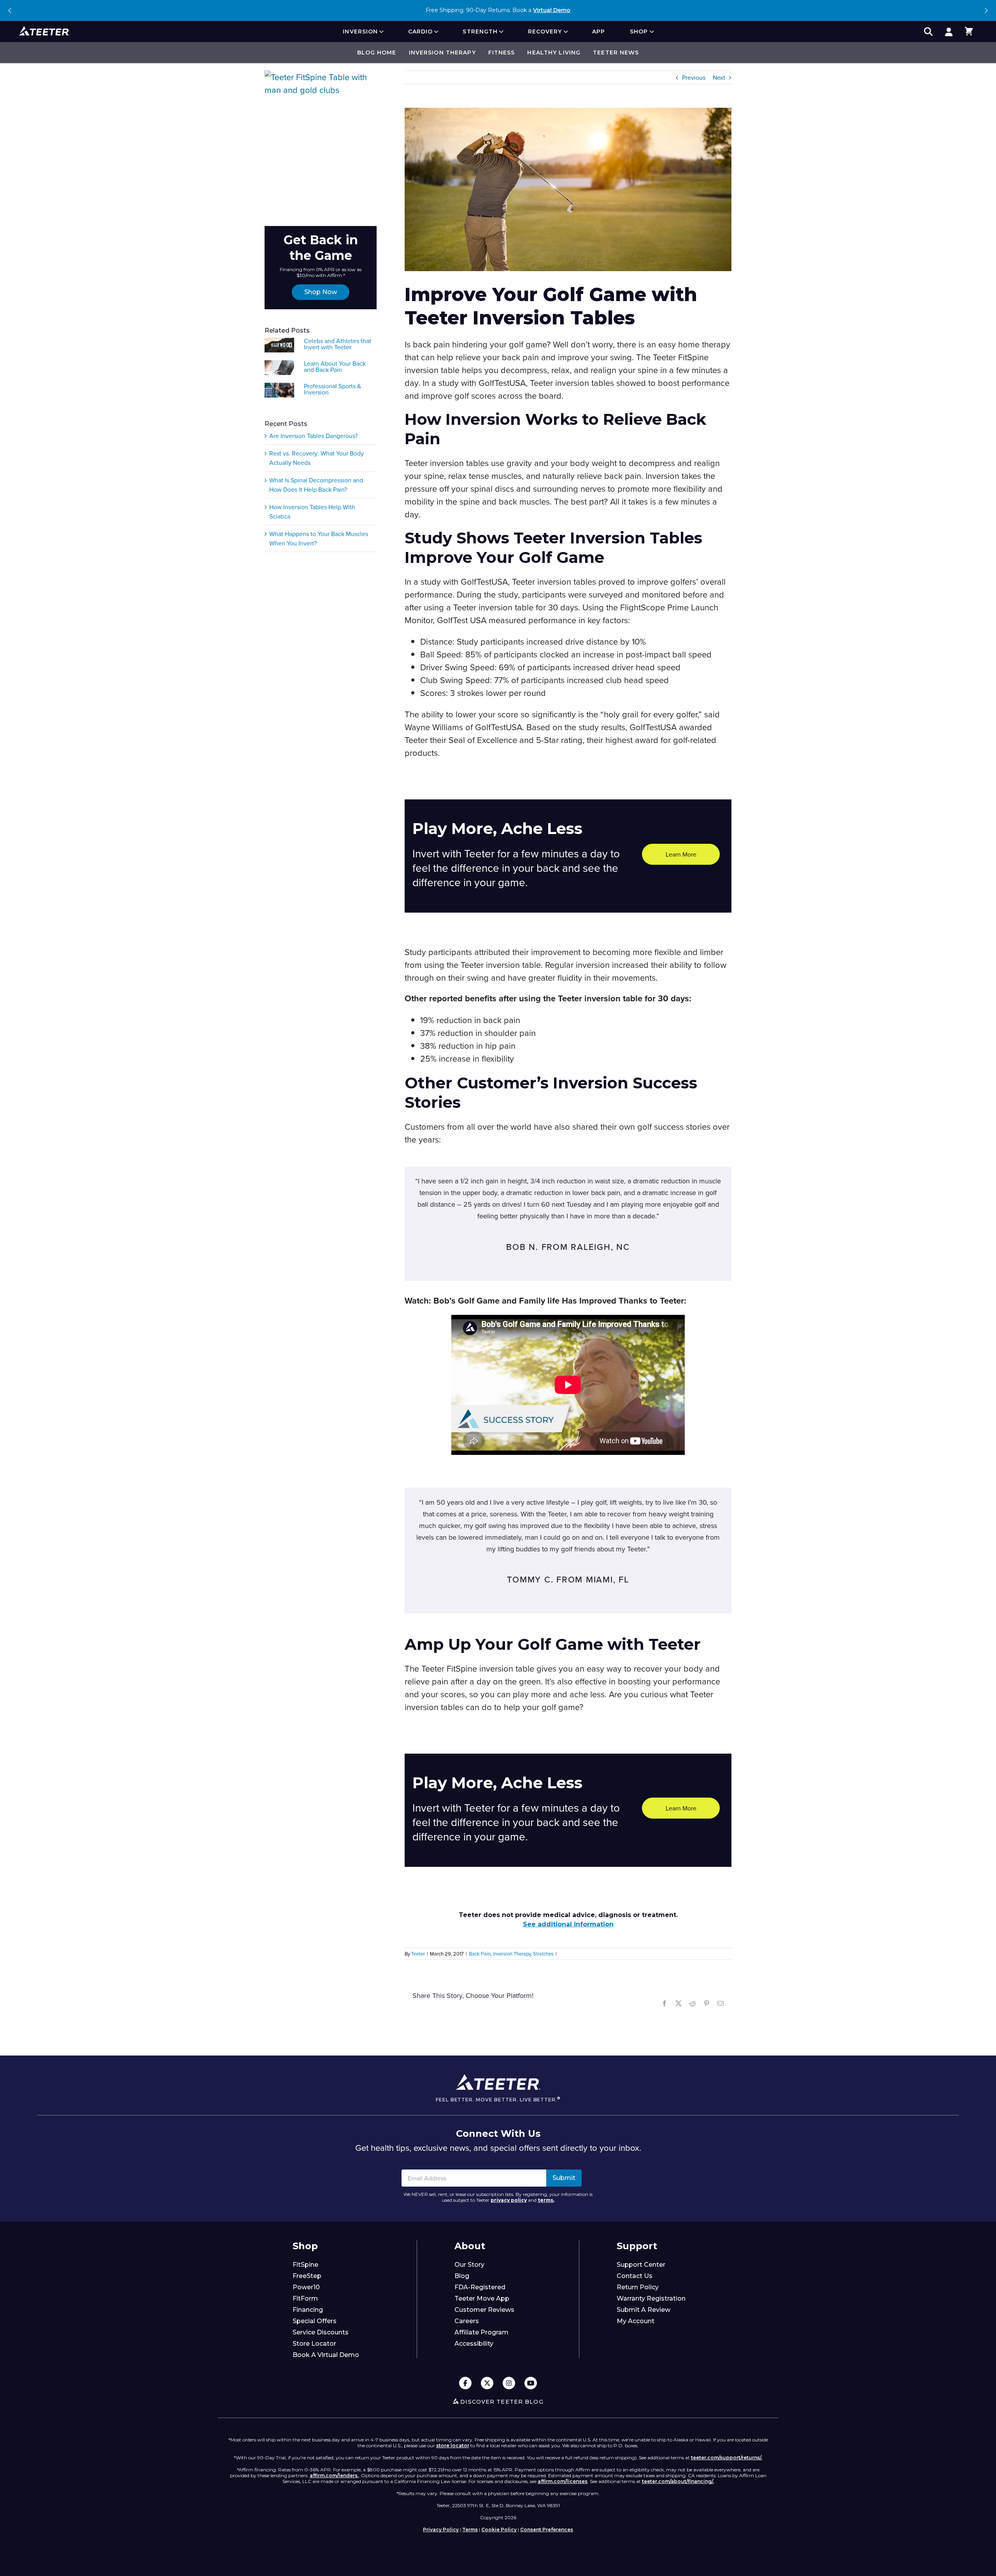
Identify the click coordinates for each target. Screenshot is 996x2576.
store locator (453, 2445)
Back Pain (480, 1954)
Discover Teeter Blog (502, 2402)
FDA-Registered (480, 2287)
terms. (546, 2200)
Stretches (543, 1954)
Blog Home (377, 53)
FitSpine (305, 2265)
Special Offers (315, 2321)
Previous (10, 11)
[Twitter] (487, 2384)
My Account (636, 2321)
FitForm (305, 2298)
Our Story (469, 2265)
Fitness (502, 53)
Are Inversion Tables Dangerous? (313, 436)
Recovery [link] (545, 32)
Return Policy (638, 2287)
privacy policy (509, 2200)
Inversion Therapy (442, 53)
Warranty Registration (651, 2298)
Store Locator (314, 2344)
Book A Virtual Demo (326, 2355)
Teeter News (616, 53)
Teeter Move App (482, 2298)
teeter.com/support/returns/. (727, 2458)
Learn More (681, 854)
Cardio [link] (421, 32)
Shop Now (321, 292)
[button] (969, 32)
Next (986, 11)
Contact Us (635, 2276)
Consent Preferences (547, 2530)
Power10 (306, 2287)
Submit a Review (644, 2310)
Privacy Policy (441, 2530)
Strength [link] (480, 32)
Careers (467, 2321)
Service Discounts (321, 2332)
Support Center (641, 2265)
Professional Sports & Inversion (332, 389)
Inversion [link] (360, 32)
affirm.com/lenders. (334, 2475)
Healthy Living (554, 53)
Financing (308, 2310)
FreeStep (307, 2276)
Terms (470, 2530)
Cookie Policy (499, 2530)
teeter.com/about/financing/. (678, 2481)
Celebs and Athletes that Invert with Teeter (338, 344)
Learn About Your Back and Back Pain (335, 366)
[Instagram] (509, 2384)
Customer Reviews (484, 2310)
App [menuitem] (599, 32)
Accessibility (474, 2344)
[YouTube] (531, 2384)
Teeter (418, 1954)
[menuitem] (363, 32)
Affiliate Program (481, 2332)
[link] (949, 32)
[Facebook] (465, 2384)
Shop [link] (639, 32)
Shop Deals (544, 10)
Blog (462, 2276)
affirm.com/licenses (563, 2481)
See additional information (568, 1924)
